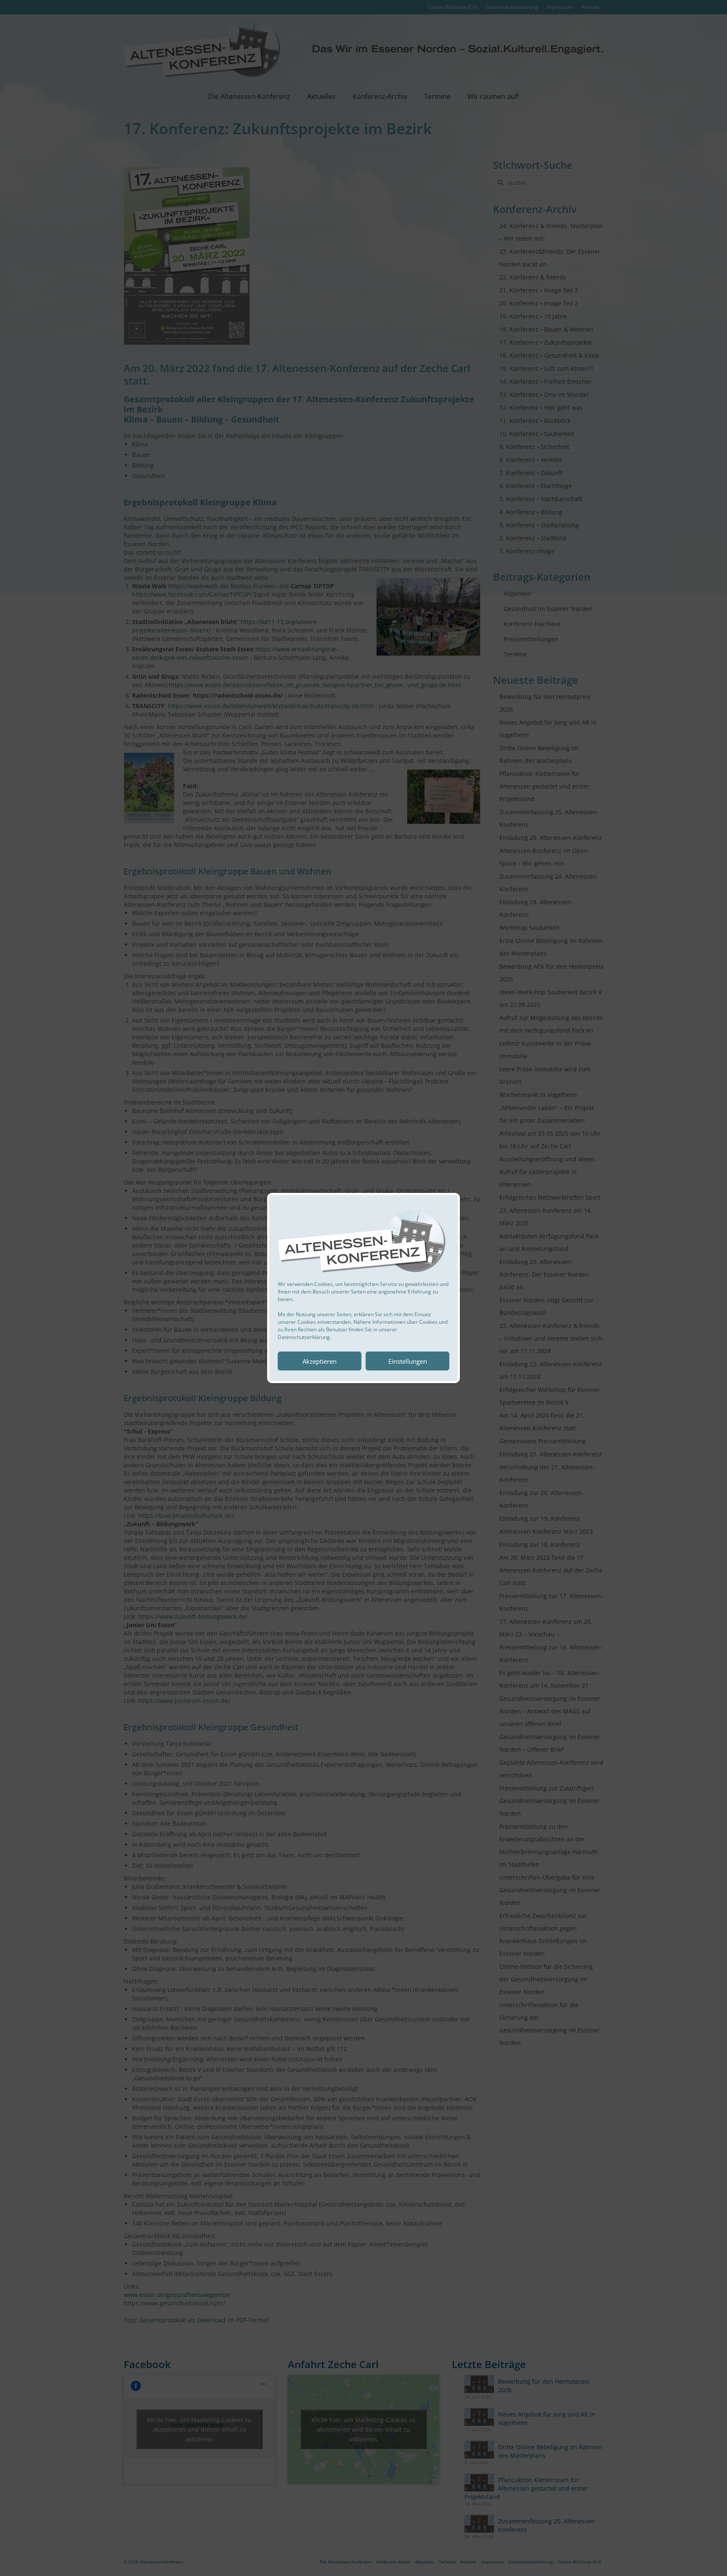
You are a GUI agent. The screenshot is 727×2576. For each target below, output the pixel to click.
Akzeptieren (320, 1361)
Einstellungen (408, 1361)
